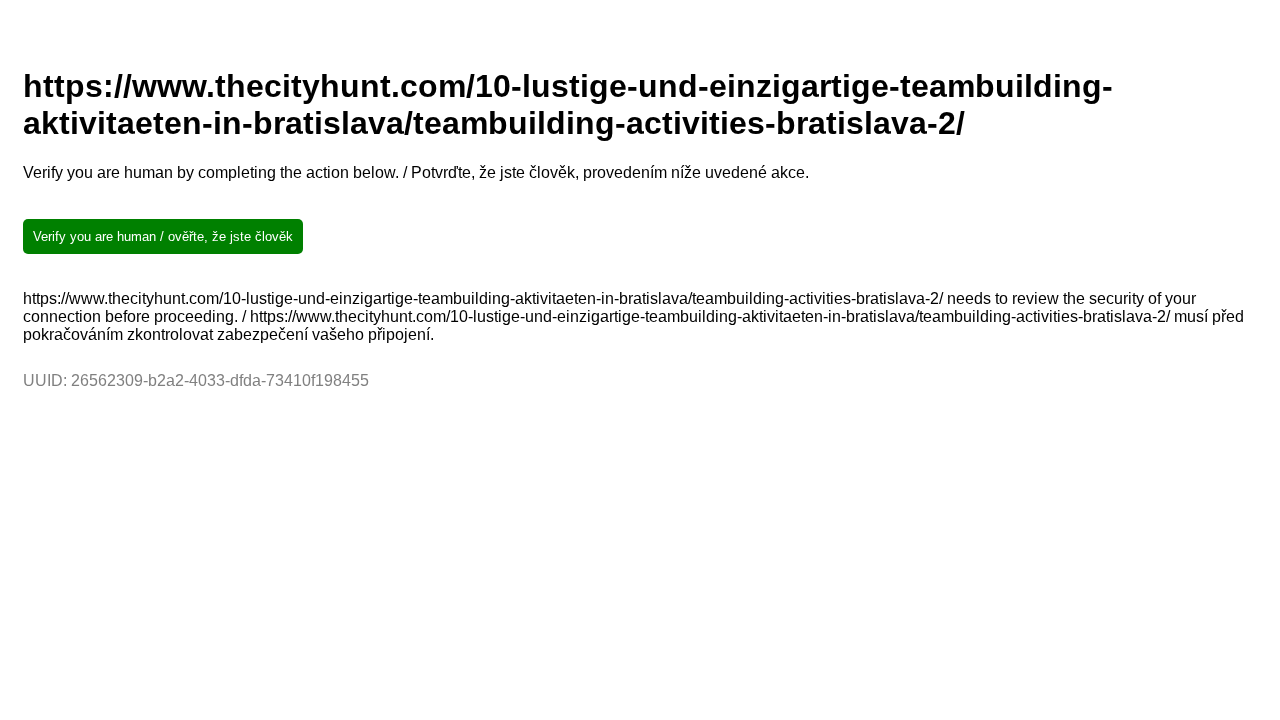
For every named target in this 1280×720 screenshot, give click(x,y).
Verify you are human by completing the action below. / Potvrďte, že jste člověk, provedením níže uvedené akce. (416, 172)
